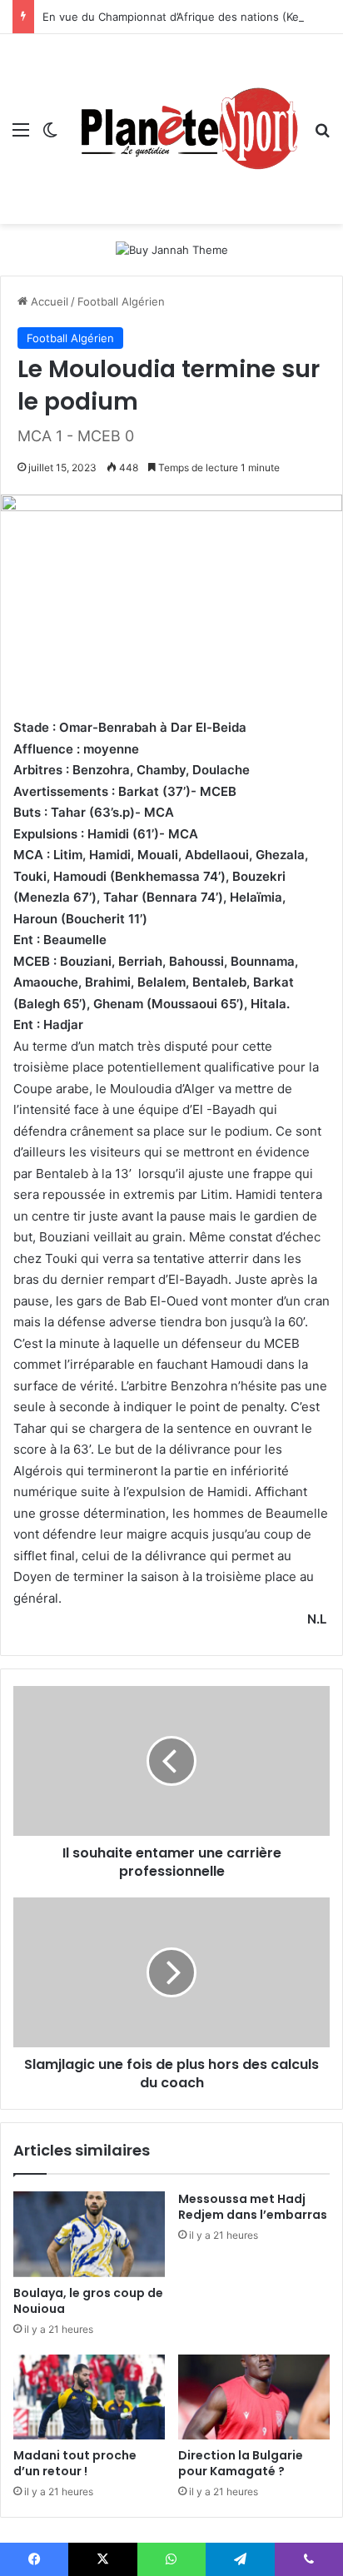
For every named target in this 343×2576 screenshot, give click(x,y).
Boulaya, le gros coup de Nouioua (88, 2301)
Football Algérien (121, 301)
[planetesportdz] (186, 129)
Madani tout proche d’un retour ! (75, 2463)
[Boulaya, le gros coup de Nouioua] (89, 2234)
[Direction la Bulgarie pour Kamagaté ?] (254, 2397)
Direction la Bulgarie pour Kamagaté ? (241, 2463)
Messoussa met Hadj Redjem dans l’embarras (253, 2207)
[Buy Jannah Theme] (172, 249)
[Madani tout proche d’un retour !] (89, 2397)
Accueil (48, 301)
